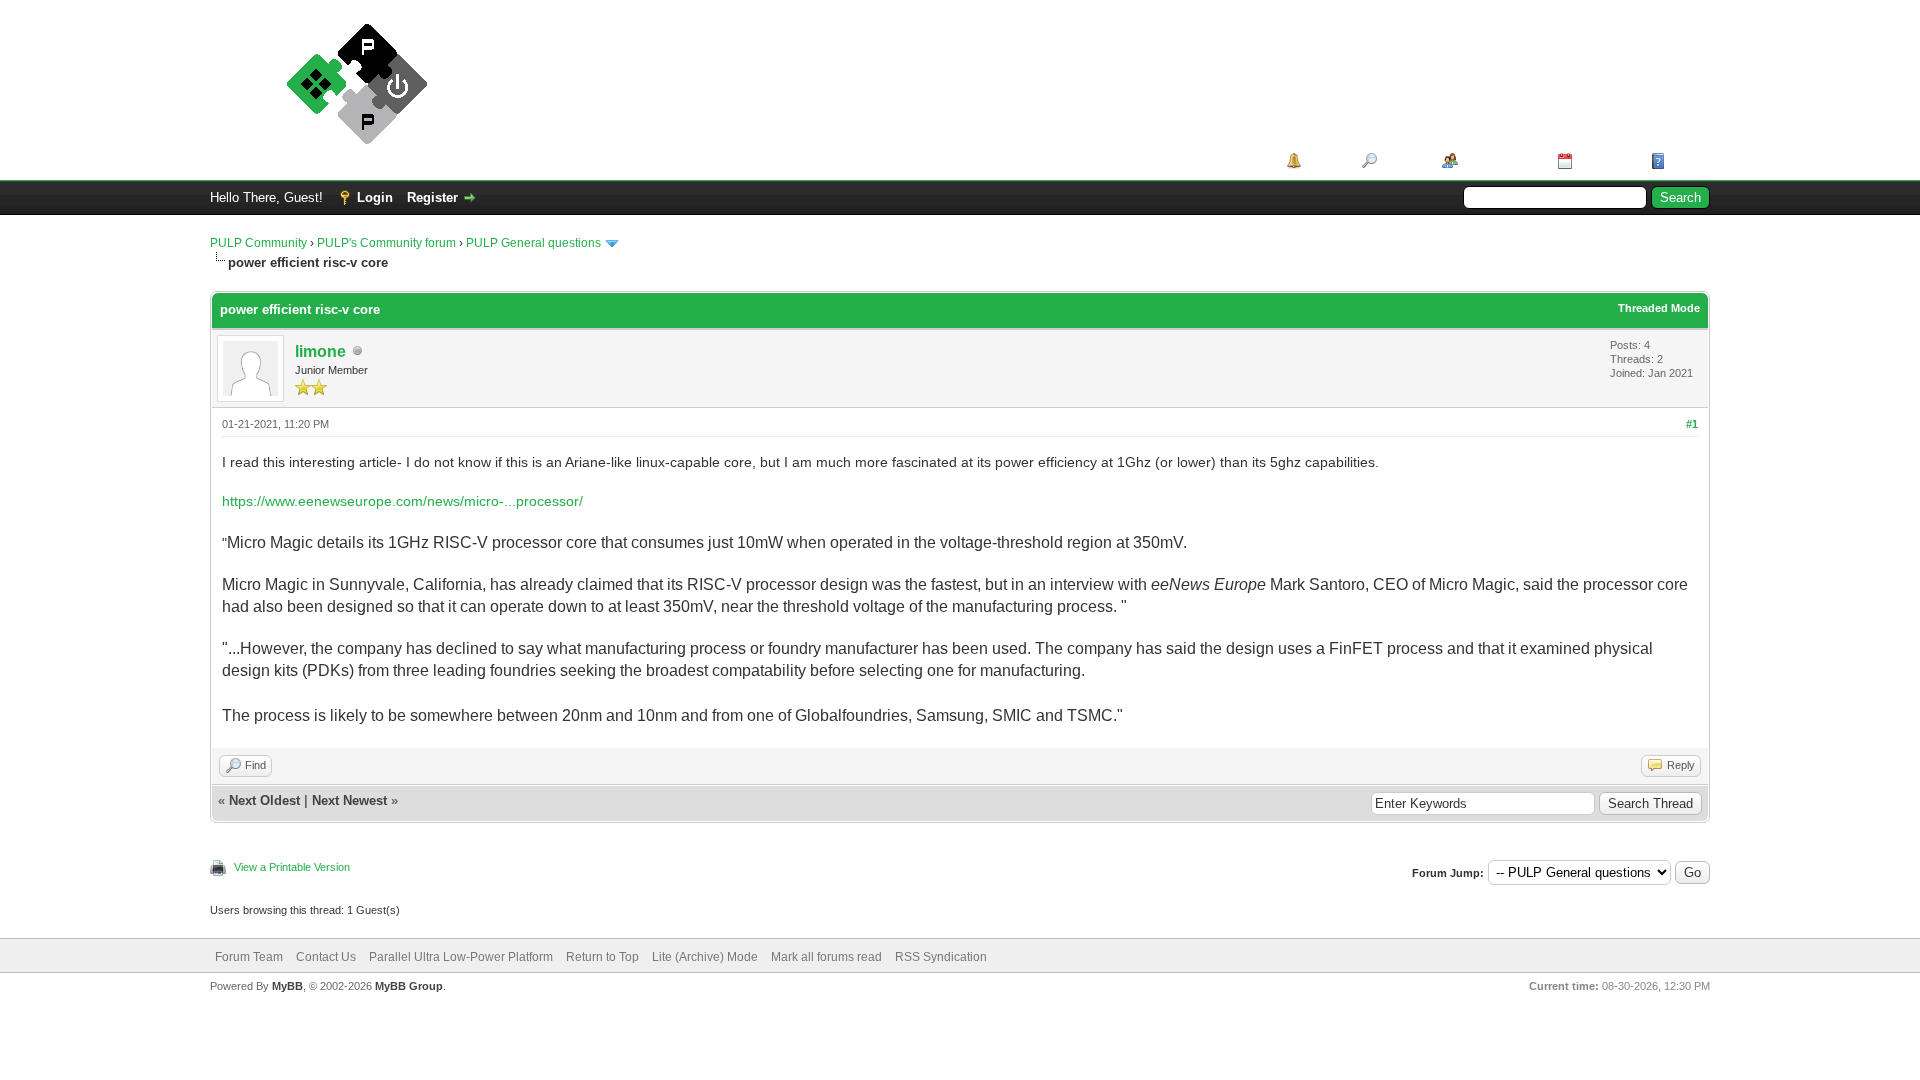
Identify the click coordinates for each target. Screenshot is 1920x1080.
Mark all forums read (826, 957)
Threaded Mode (1659, 308)
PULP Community (258, 243)
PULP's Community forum (386, 243)
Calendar (1604, 160)
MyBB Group (409, 986)
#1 (1692, 424)
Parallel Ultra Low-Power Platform (461, 957)
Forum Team (249, 957)
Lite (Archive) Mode (705, 957)
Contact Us (326, 957)
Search (1402, 160)
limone (320, 351)
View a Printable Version (292, 867)
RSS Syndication (941, 957)
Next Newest (349, 800)
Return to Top (602, 957)
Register (432, 197)
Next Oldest (264, 800)
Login (375, 197)
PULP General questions (533, 243)
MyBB (287, 986)
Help (1684, 160)
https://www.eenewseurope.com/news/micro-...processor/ (402, 501)
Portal (1324, 160)
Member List (1500, 160)
